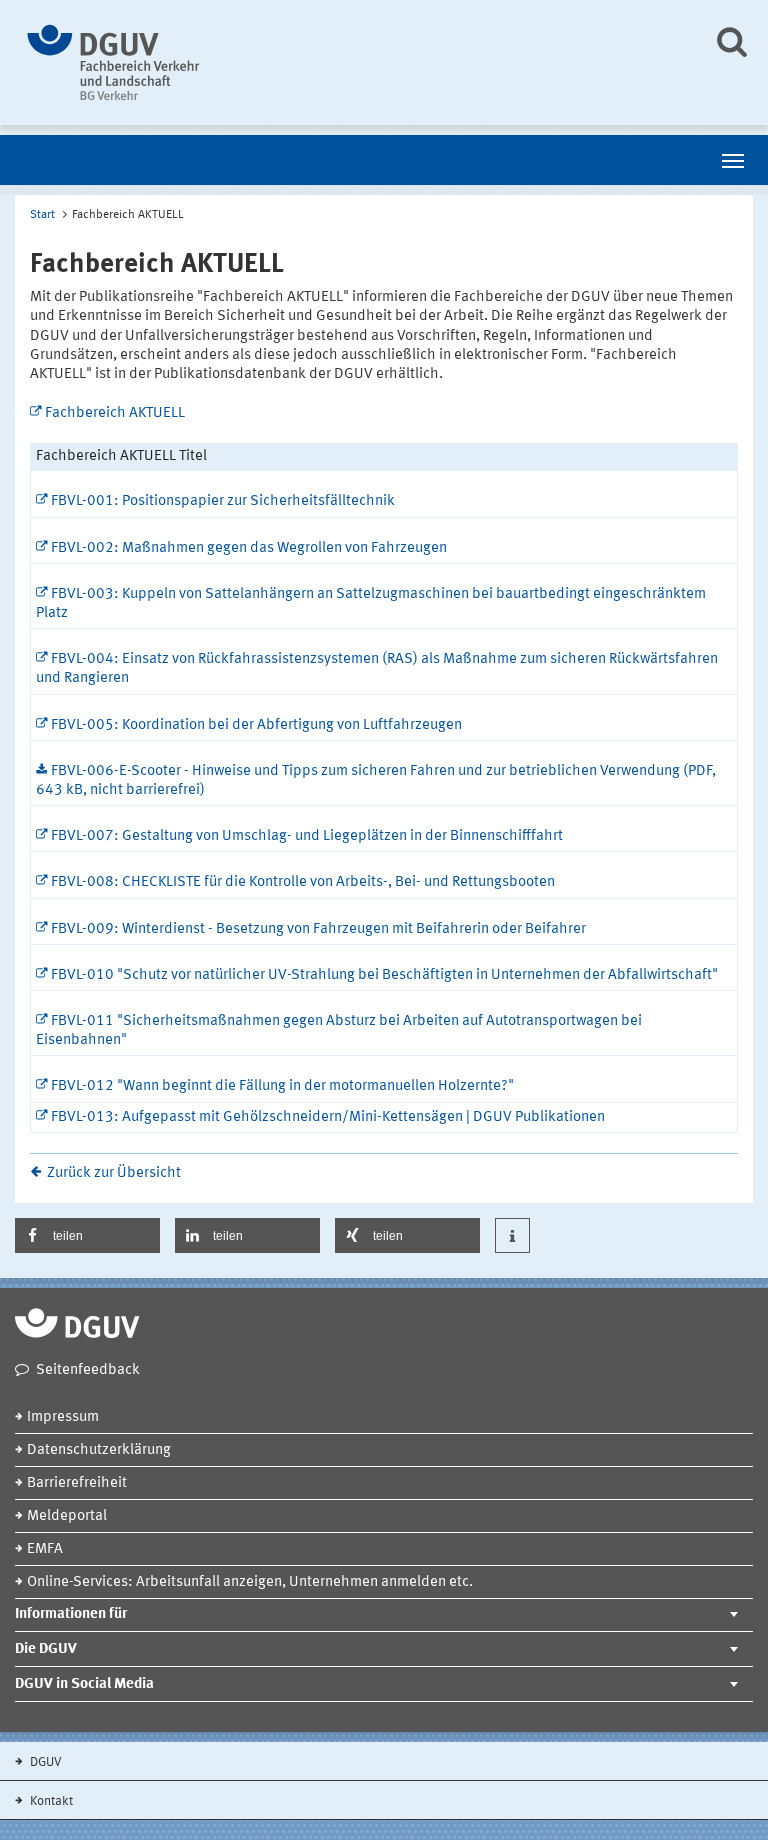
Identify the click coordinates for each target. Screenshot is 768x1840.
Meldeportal (67, 1516)
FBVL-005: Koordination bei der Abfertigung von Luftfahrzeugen (256, 725)
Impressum (63, 1417)
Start (42, 215)
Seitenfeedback (88, 1370)
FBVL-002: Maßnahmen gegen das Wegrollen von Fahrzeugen (249, 548)
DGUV (44, 1762)
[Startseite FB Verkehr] (351, 62)
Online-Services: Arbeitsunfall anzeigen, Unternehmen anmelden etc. (250, 1582)
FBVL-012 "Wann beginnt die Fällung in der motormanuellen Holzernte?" (282, 1086)
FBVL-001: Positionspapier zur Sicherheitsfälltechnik (223, 501)
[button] (87, 1235)
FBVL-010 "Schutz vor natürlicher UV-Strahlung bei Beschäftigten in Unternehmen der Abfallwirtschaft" (384, 975)
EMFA (45, 1549)
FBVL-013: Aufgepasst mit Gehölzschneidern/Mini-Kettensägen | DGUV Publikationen (328, 1117)
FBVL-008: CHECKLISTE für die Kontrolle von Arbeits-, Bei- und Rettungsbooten (303, 882)
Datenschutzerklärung (99, 1450)
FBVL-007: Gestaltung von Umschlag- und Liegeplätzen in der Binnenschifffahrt (307, 836)
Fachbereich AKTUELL (115, 413)
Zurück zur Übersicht (114, 1173)
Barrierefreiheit (77, 1483)
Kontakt (50, 1801)
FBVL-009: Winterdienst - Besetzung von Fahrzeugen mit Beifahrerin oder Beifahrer (318, 929)
